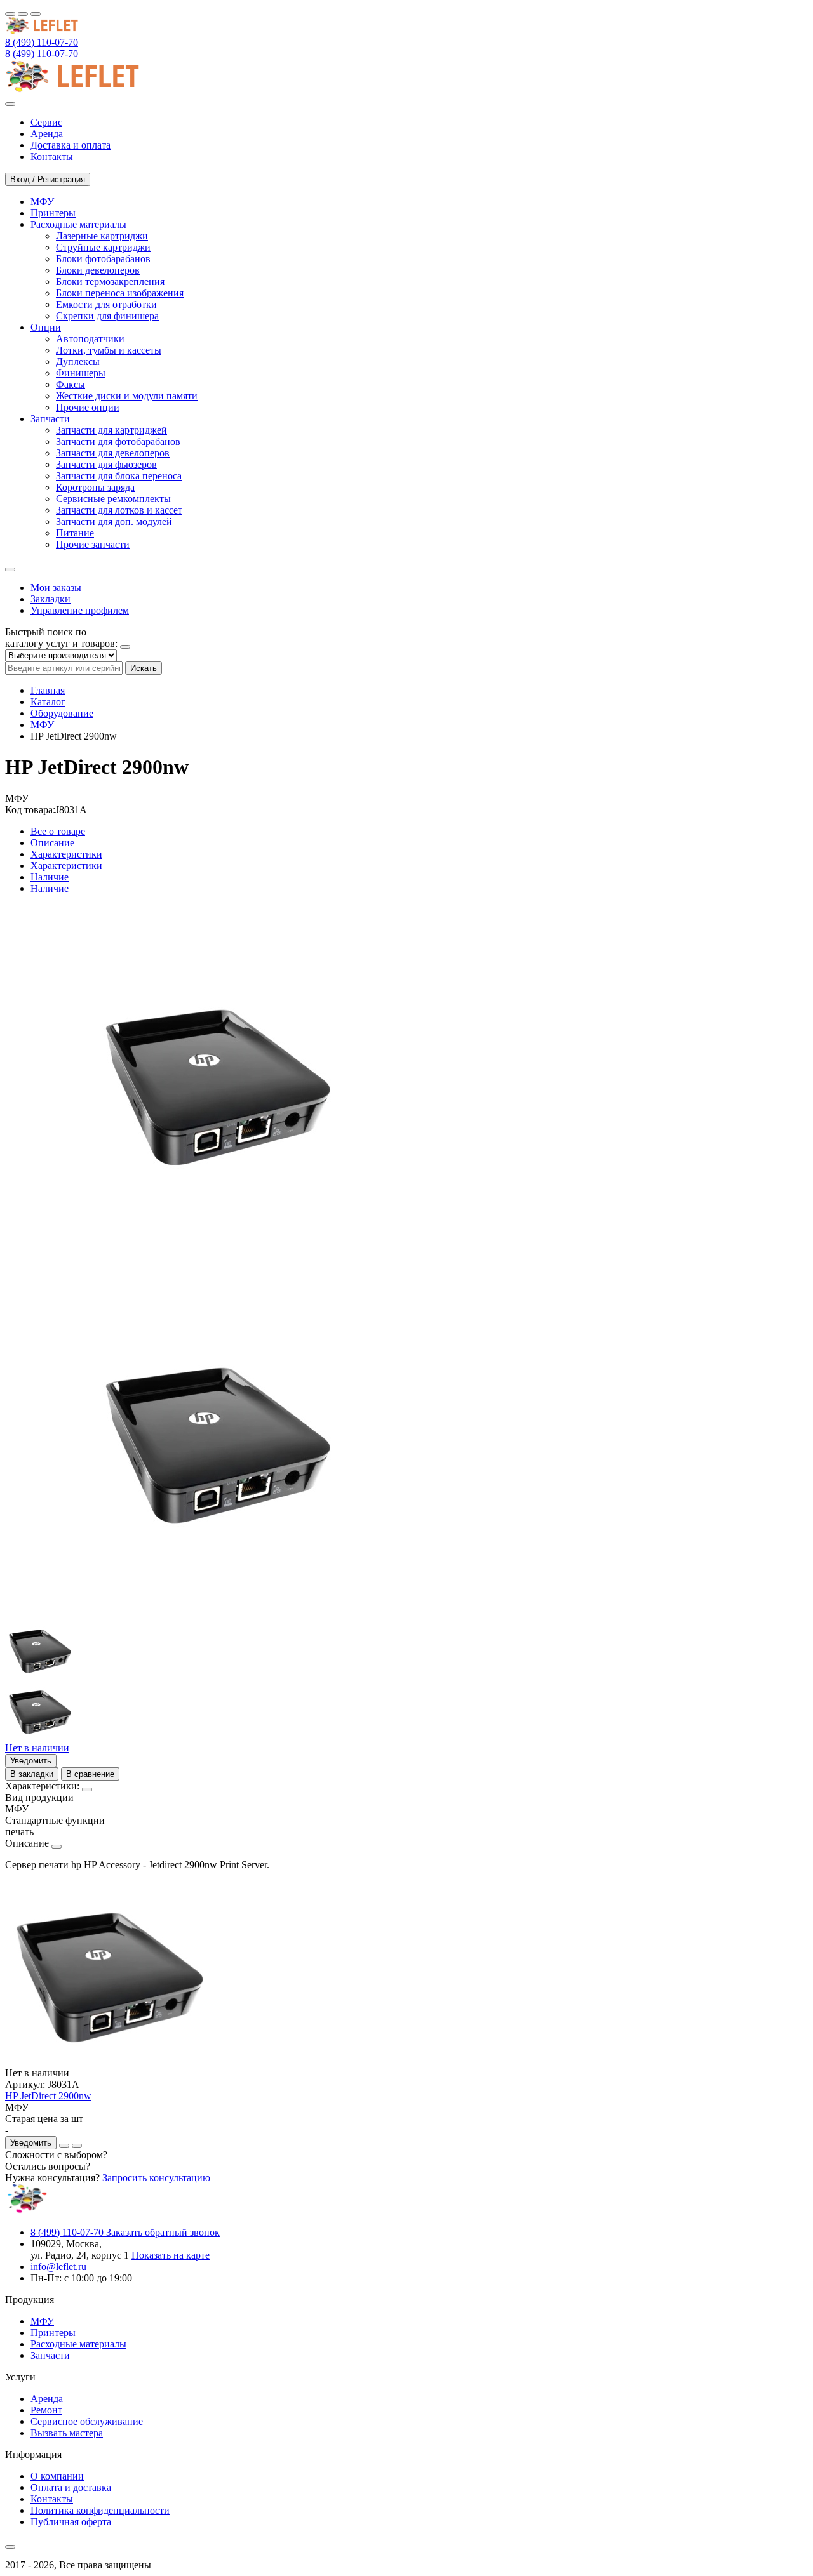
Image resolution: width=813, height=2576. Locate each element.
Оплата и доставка (71, 2487)
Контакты (52, 2499)
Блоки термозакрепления (110, 282)
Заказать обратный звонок (163, 2232)
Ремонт (46, 2410)
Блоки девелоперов (98, 270)
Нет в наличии (37, 1748)
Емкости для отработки (106, 304)
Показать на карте (171, 2255)
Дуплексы (78, 362)
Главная (48, 690)
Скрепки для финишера (107, 316)
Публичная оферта (71, 2522)
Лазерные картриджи (102, 236)
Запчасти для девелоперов (113, 453)
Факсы (71, 384)
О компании (57, 2476)
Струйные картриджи (103, 247)
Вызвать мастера (67, 2433)
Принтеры (53, 2333)
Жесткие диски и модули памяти (127, 396)
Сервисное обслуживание (87, 2421)
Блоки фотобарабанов (103, 259)
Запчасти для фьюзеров (106, 464)
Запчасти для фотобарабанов (118, 442)
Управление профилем (80, 610)
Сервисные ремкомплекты (113, 499)
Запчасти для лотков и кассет (119, 510)
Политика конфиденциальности (100, 2510)
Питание (75, 533)
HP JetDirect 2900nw (48, 2096)
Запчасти (50, 2355)
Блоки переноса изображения (120, 293)
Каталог (48, 702)
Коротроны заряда (95, 487)
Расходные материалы (78, 2344)
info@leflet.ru (58, 2267)
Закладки (50, 599)
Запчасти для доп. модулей (114, 521)
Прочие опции (88, 407)
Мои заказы (56, 588)
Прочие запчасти (93, 544)
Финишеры (81, 373)
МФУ (42, 725)
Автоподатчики (90, 339)
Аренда (47, 2399)
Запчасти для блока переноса (119, 476)
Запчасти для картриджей (111, 430)
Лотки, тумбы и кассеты (109, 350)
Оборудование (62, 713)
